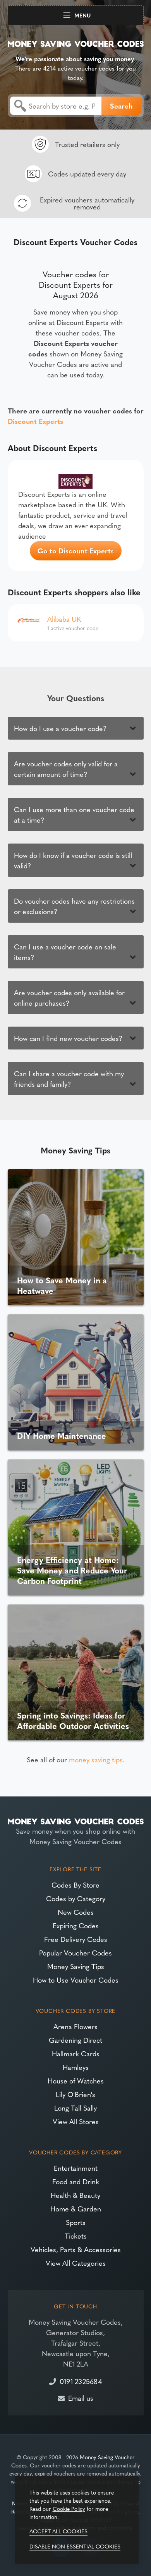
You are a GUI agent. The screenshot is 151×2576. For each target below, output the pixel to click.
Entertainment (76, 2168)
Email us (81, 2398)
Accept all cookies (58, 2531)
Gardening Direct (75, 2040)
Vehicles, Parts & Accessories (76, 2249)
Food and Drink (76, 2181)
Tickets (76, 2236)
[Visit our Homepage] (76, 42)
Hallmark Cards (76, 2053)
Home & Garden (76, 2209)
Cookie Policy (69, 2509)
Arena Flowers (75, 2026)
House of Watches (76, 2081)
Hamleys (76, 2067)
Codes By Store (75, 1885)
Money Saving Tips (76, 1966)
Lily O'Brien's (75, 2094)
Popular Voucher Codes (75, 1953)
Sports (76, 2222)
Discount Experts (35, 421)
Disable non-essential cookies (75, 2546)
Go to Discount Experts (76, 551)
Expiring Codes (76, 1925)
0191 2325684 (81, 2381)
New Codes (76, 1912)
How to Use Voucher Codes (76, 1980)
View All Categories (76, 2263)
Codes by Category (76, 1898)
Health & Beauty (75, 2195)
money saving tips (96, 1759)
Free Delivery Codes (76, 1939)
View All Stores (76, 2121)
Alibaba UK (64, 619)
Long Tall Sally (75, 2108)
